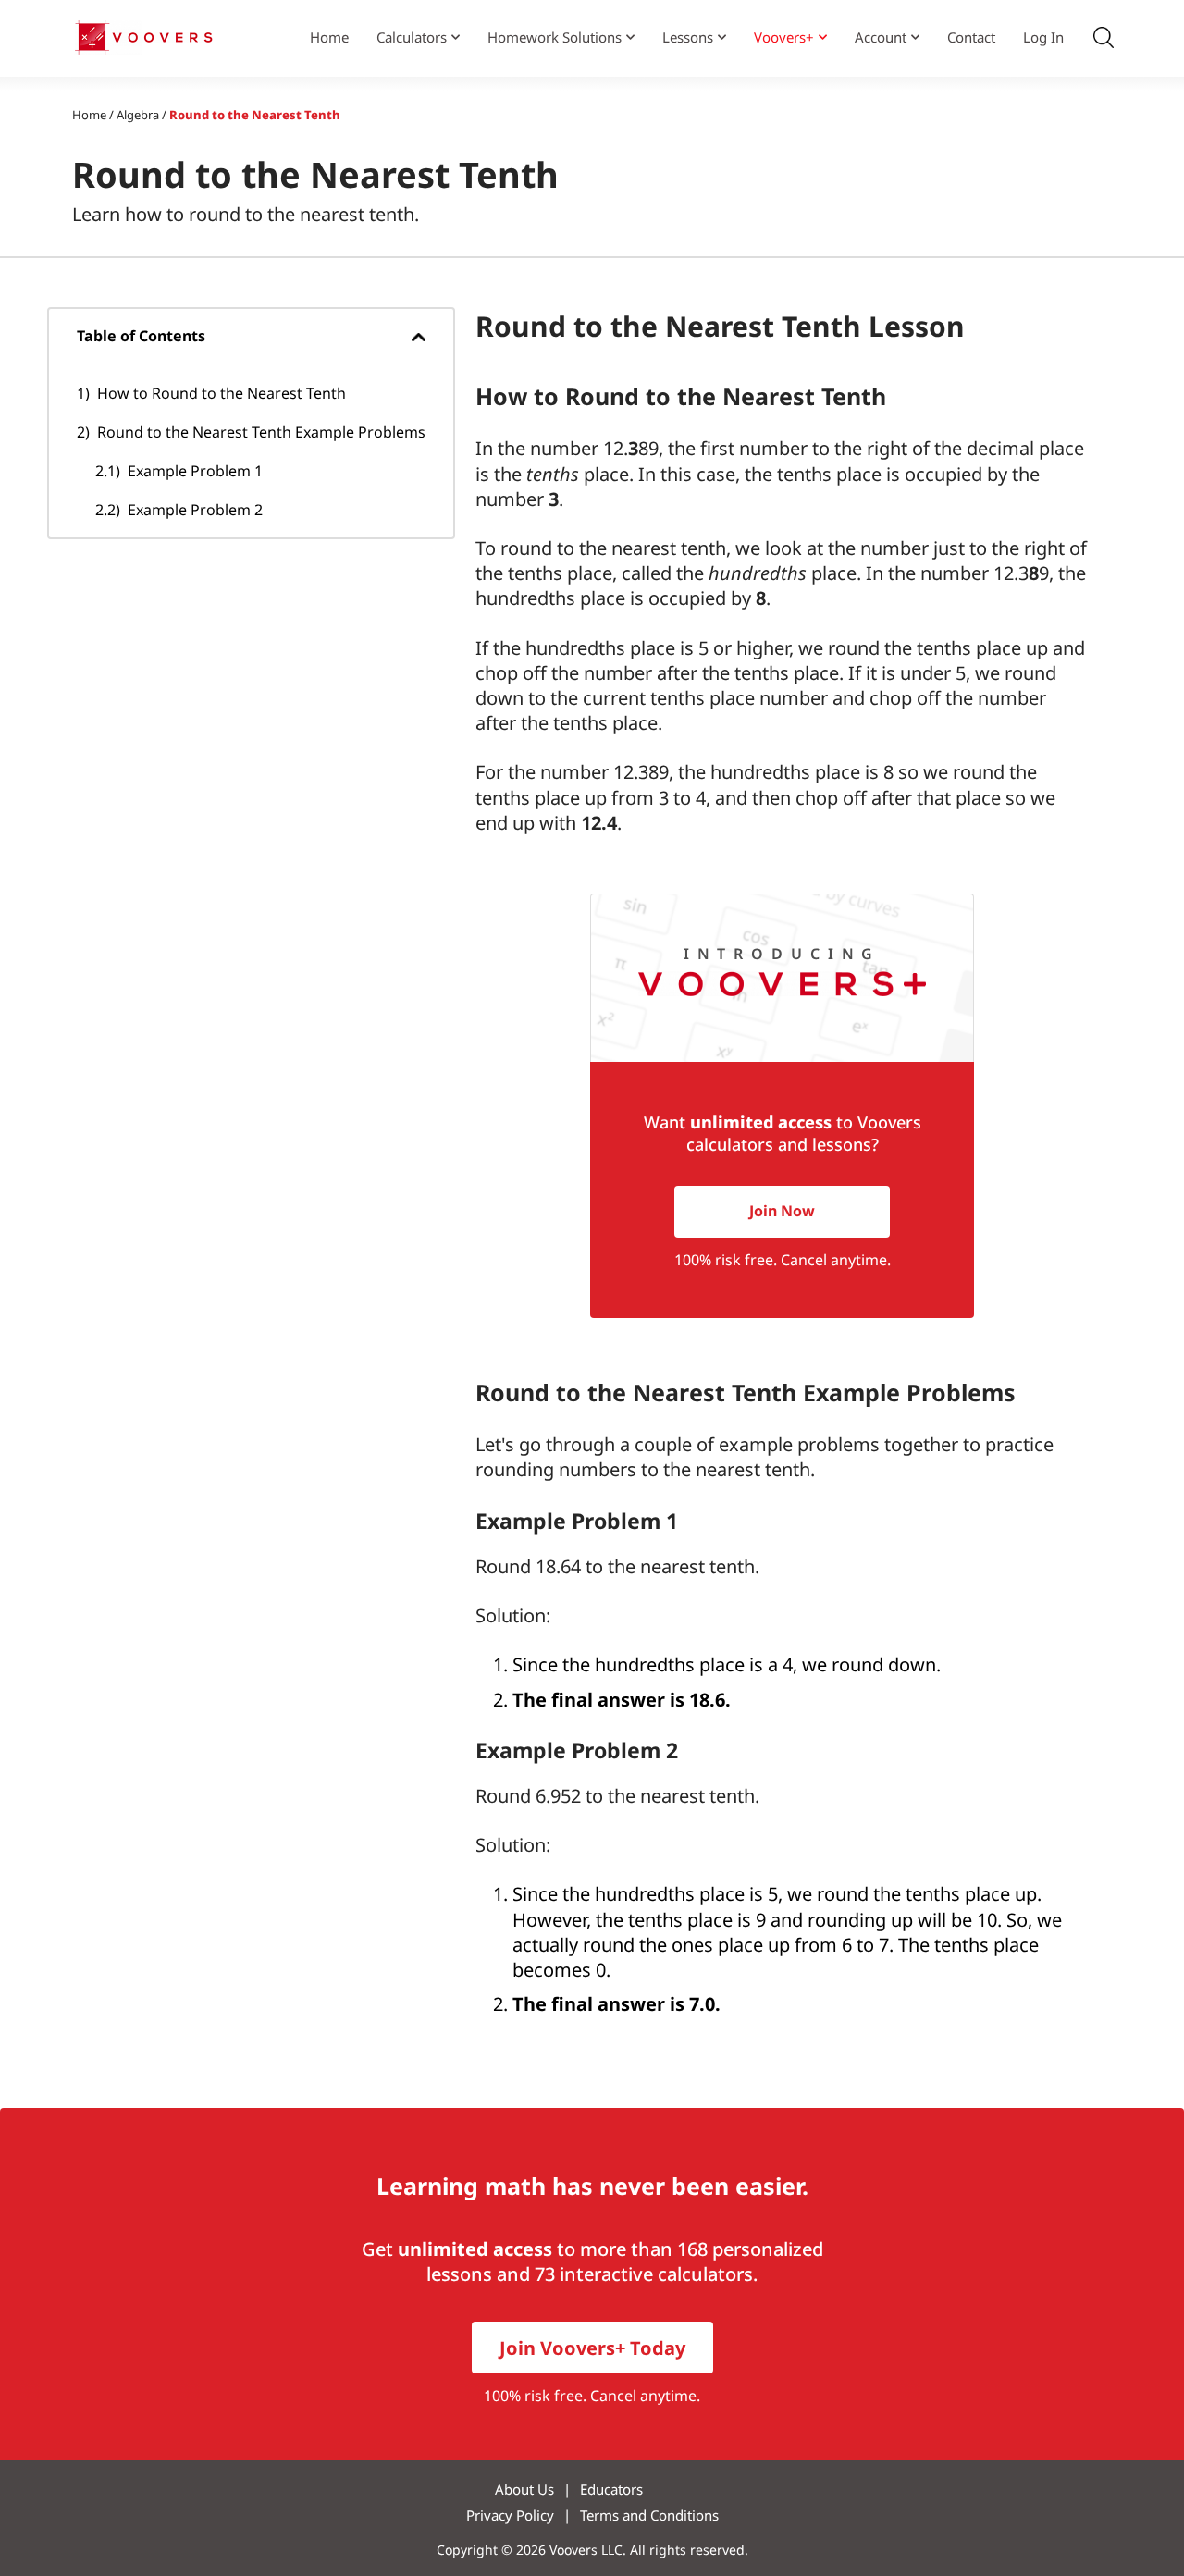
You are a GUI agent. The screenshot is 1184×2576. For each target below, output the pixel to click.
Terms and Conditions (649, 2515)
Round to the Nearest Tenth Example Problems (261, 432)
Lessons (688, 37)
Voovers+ (784, 37)
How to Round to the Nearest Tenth (222, 393)
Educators (611, 2489)
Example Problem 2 (195, 510)
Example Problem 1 (195, 471)
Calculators (412, 37)
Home (329, 37)
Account (881, 37)
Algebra (138, 115)
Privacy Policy (510, 2515)
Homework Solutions (555, 37)
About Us (524, 2489)
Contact (971, 37)
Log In (1043, 37)
